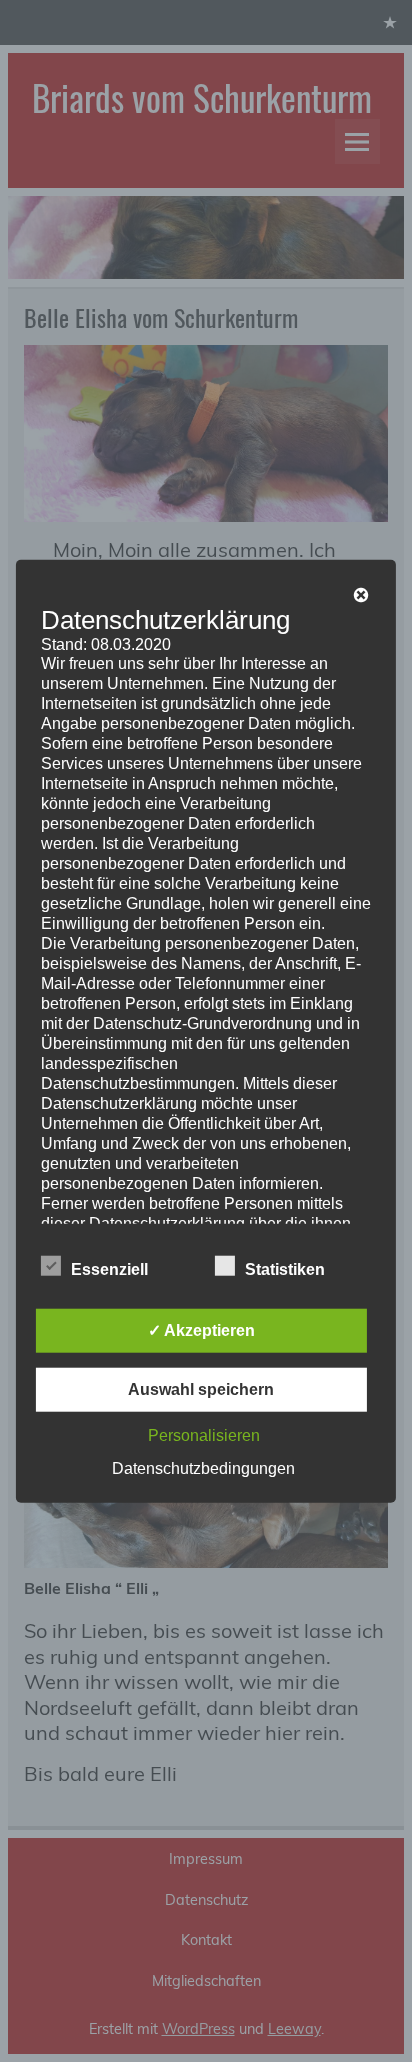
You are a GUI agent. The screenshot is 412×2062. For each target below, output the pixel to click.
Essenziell (109, 1268)
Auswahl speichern (201, 1388)
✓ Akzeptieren (201, 1329)
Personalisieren (204, 1434)
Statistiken (285, 1268)
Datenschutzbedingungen (203, 1467)
